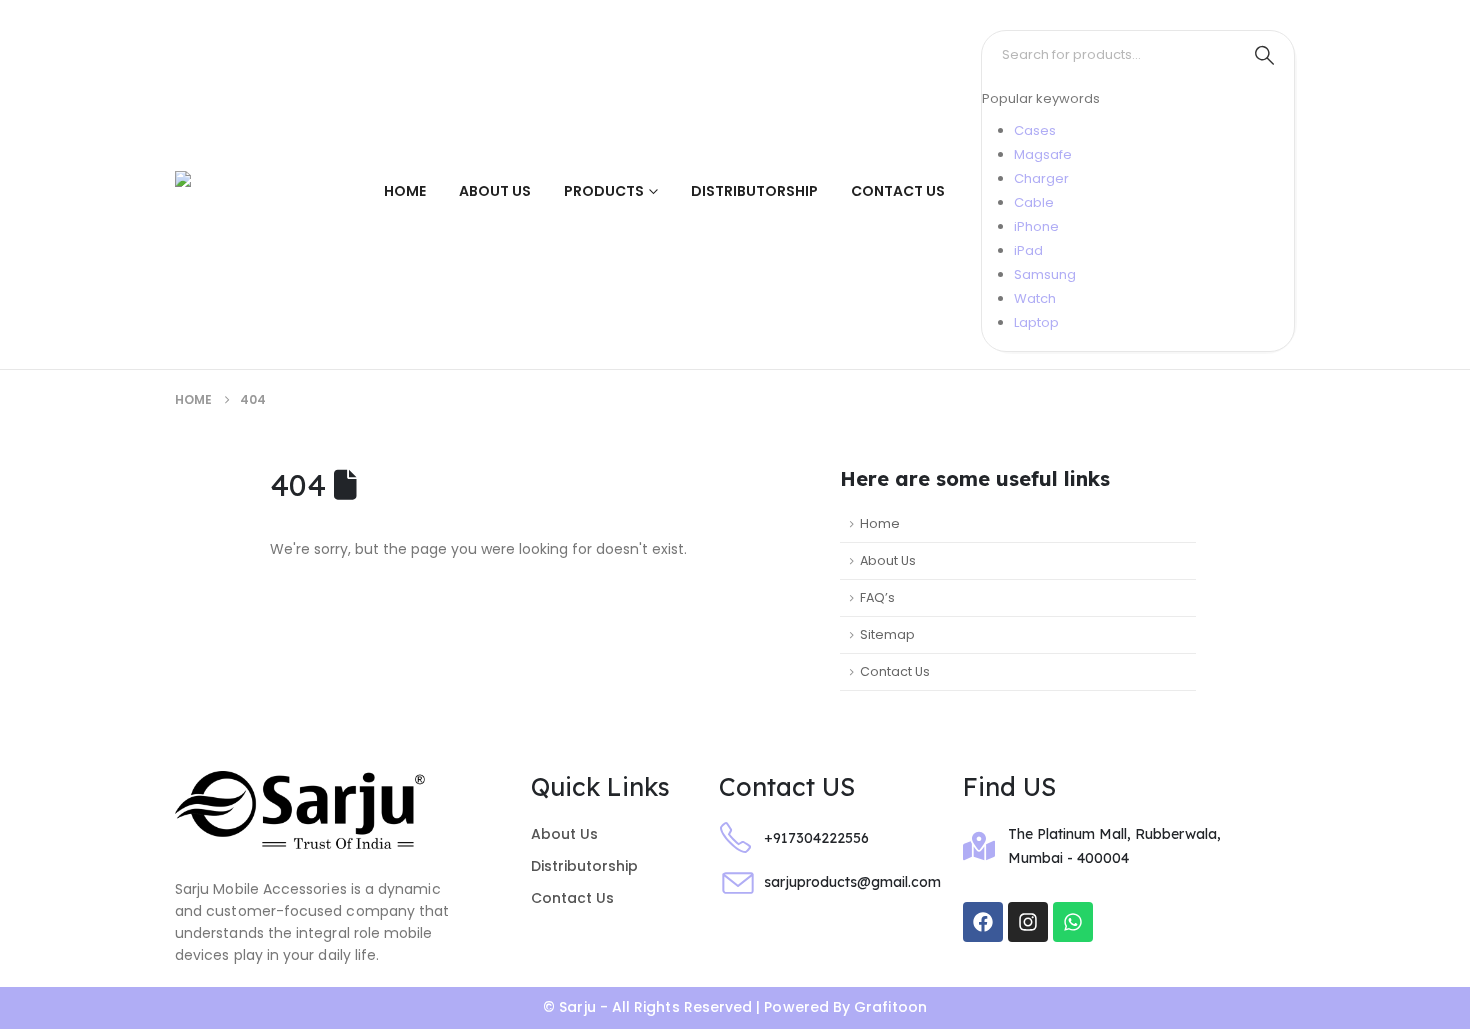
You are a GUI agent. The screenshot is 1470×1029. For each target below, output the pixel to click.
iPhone (1036, 226)
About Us (495, 191)
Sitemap (887, 634)
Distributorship (754, 191)
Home (405, 191)
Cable (1034, 202)
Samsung (1045, 274)
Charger (1041, 178)
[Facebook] (983, 922)
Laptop (1036, 322)
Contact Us (898, 191)
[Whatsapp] (1073, 922)
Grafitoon (890, 1007)
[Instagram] (1028, 922)
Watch (1035, 298)
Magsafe (1043, 154)
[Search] (1264, 55)
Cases (1035, 130)
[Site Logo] (240, 191)
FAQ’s (877, 597)
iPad (1028, 250)
